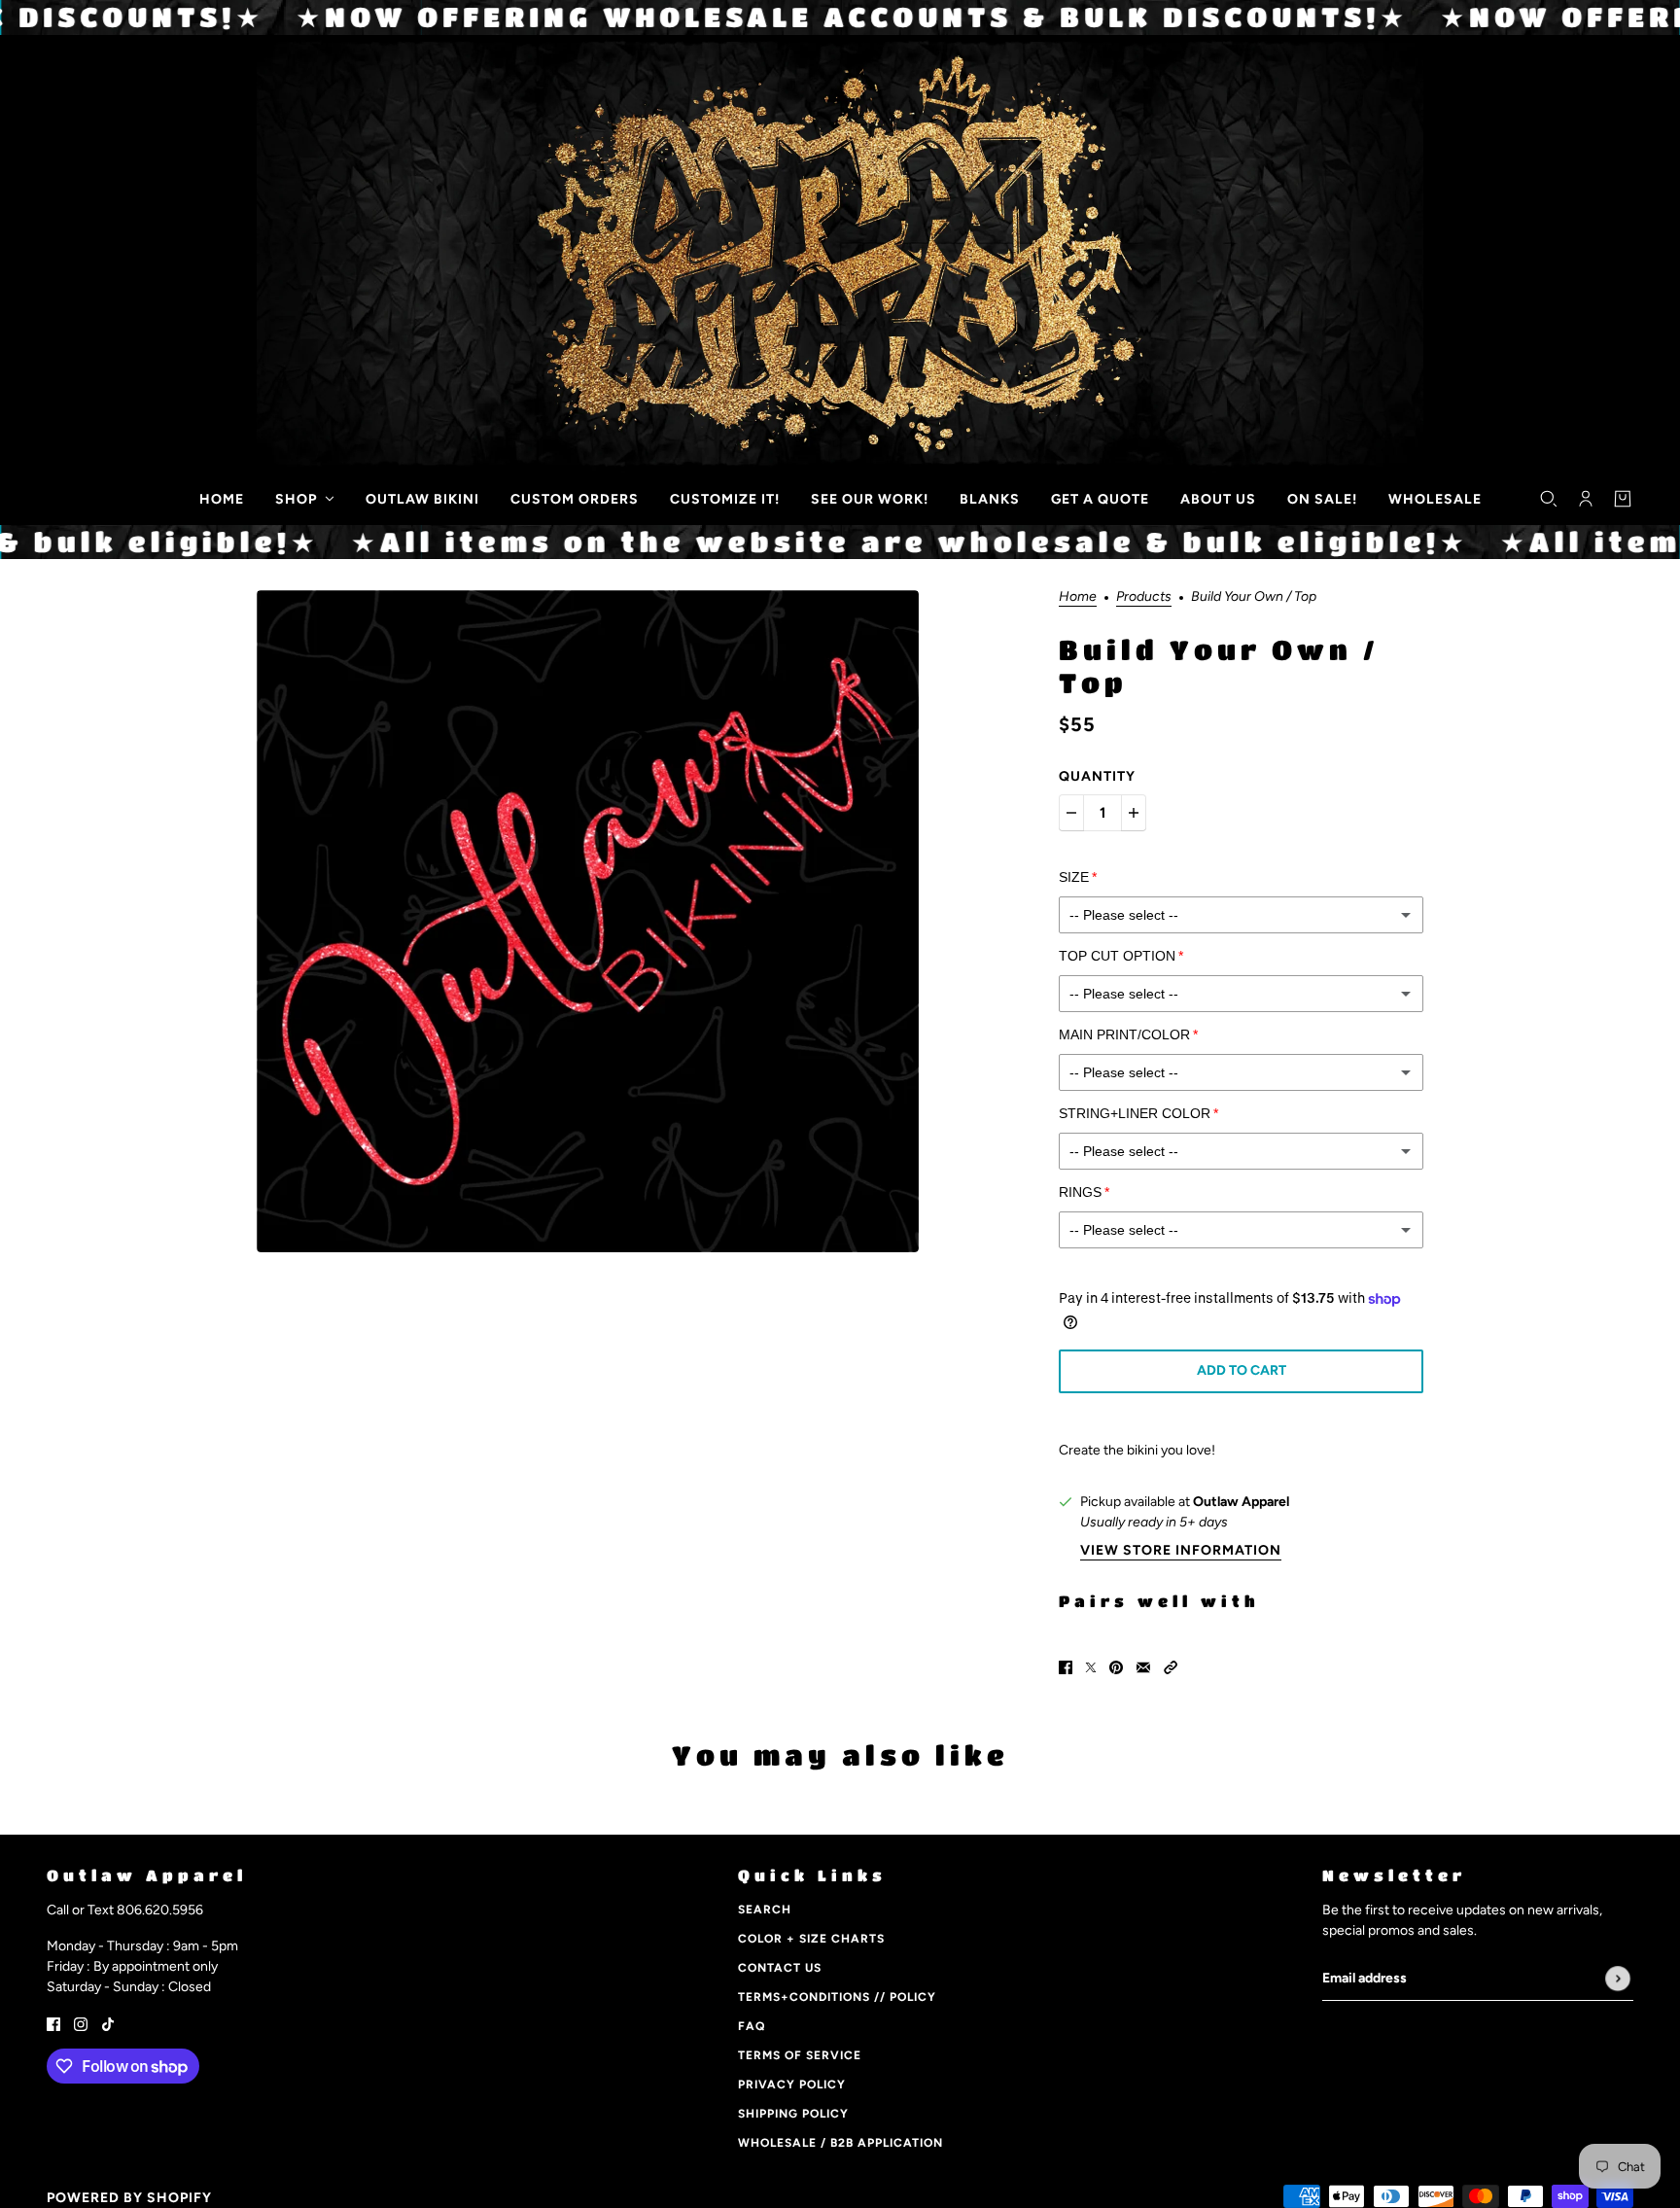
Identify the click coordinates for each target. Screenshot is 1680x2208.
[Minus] (1071, 813)
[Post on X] (1091, 1667)
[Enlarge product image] (588, 921)
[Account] (1586, 499)
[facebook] (53, 2023)
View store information (1181, 1551)
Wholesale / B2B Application (840, 2143)
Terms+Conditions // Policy (837, 1997)
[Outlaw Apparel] (60, 495)
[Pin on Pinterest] (1116, 1667)
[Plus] (1134, 813)
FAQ (752, 2026)
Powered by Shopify (129, 2198)
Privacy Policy (792, 2085)
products (1144, 597)
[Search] (1549, 499)
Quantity (1097, 776)
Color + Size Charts (811, 1939)
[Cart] (1623, 499)
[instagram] (81, 2023)
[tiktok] (108, 2023)
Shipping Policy (793, 2114)
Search (765, 1910)
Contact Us (780, 1968)
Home (1078, 597)
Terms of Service (800, 2055)
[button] (1171, 1667)
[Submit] (1618, 1979)
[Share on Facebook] (1066, 1667)
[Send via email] (1143, 1667)
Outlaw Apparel (1241, 1502)
